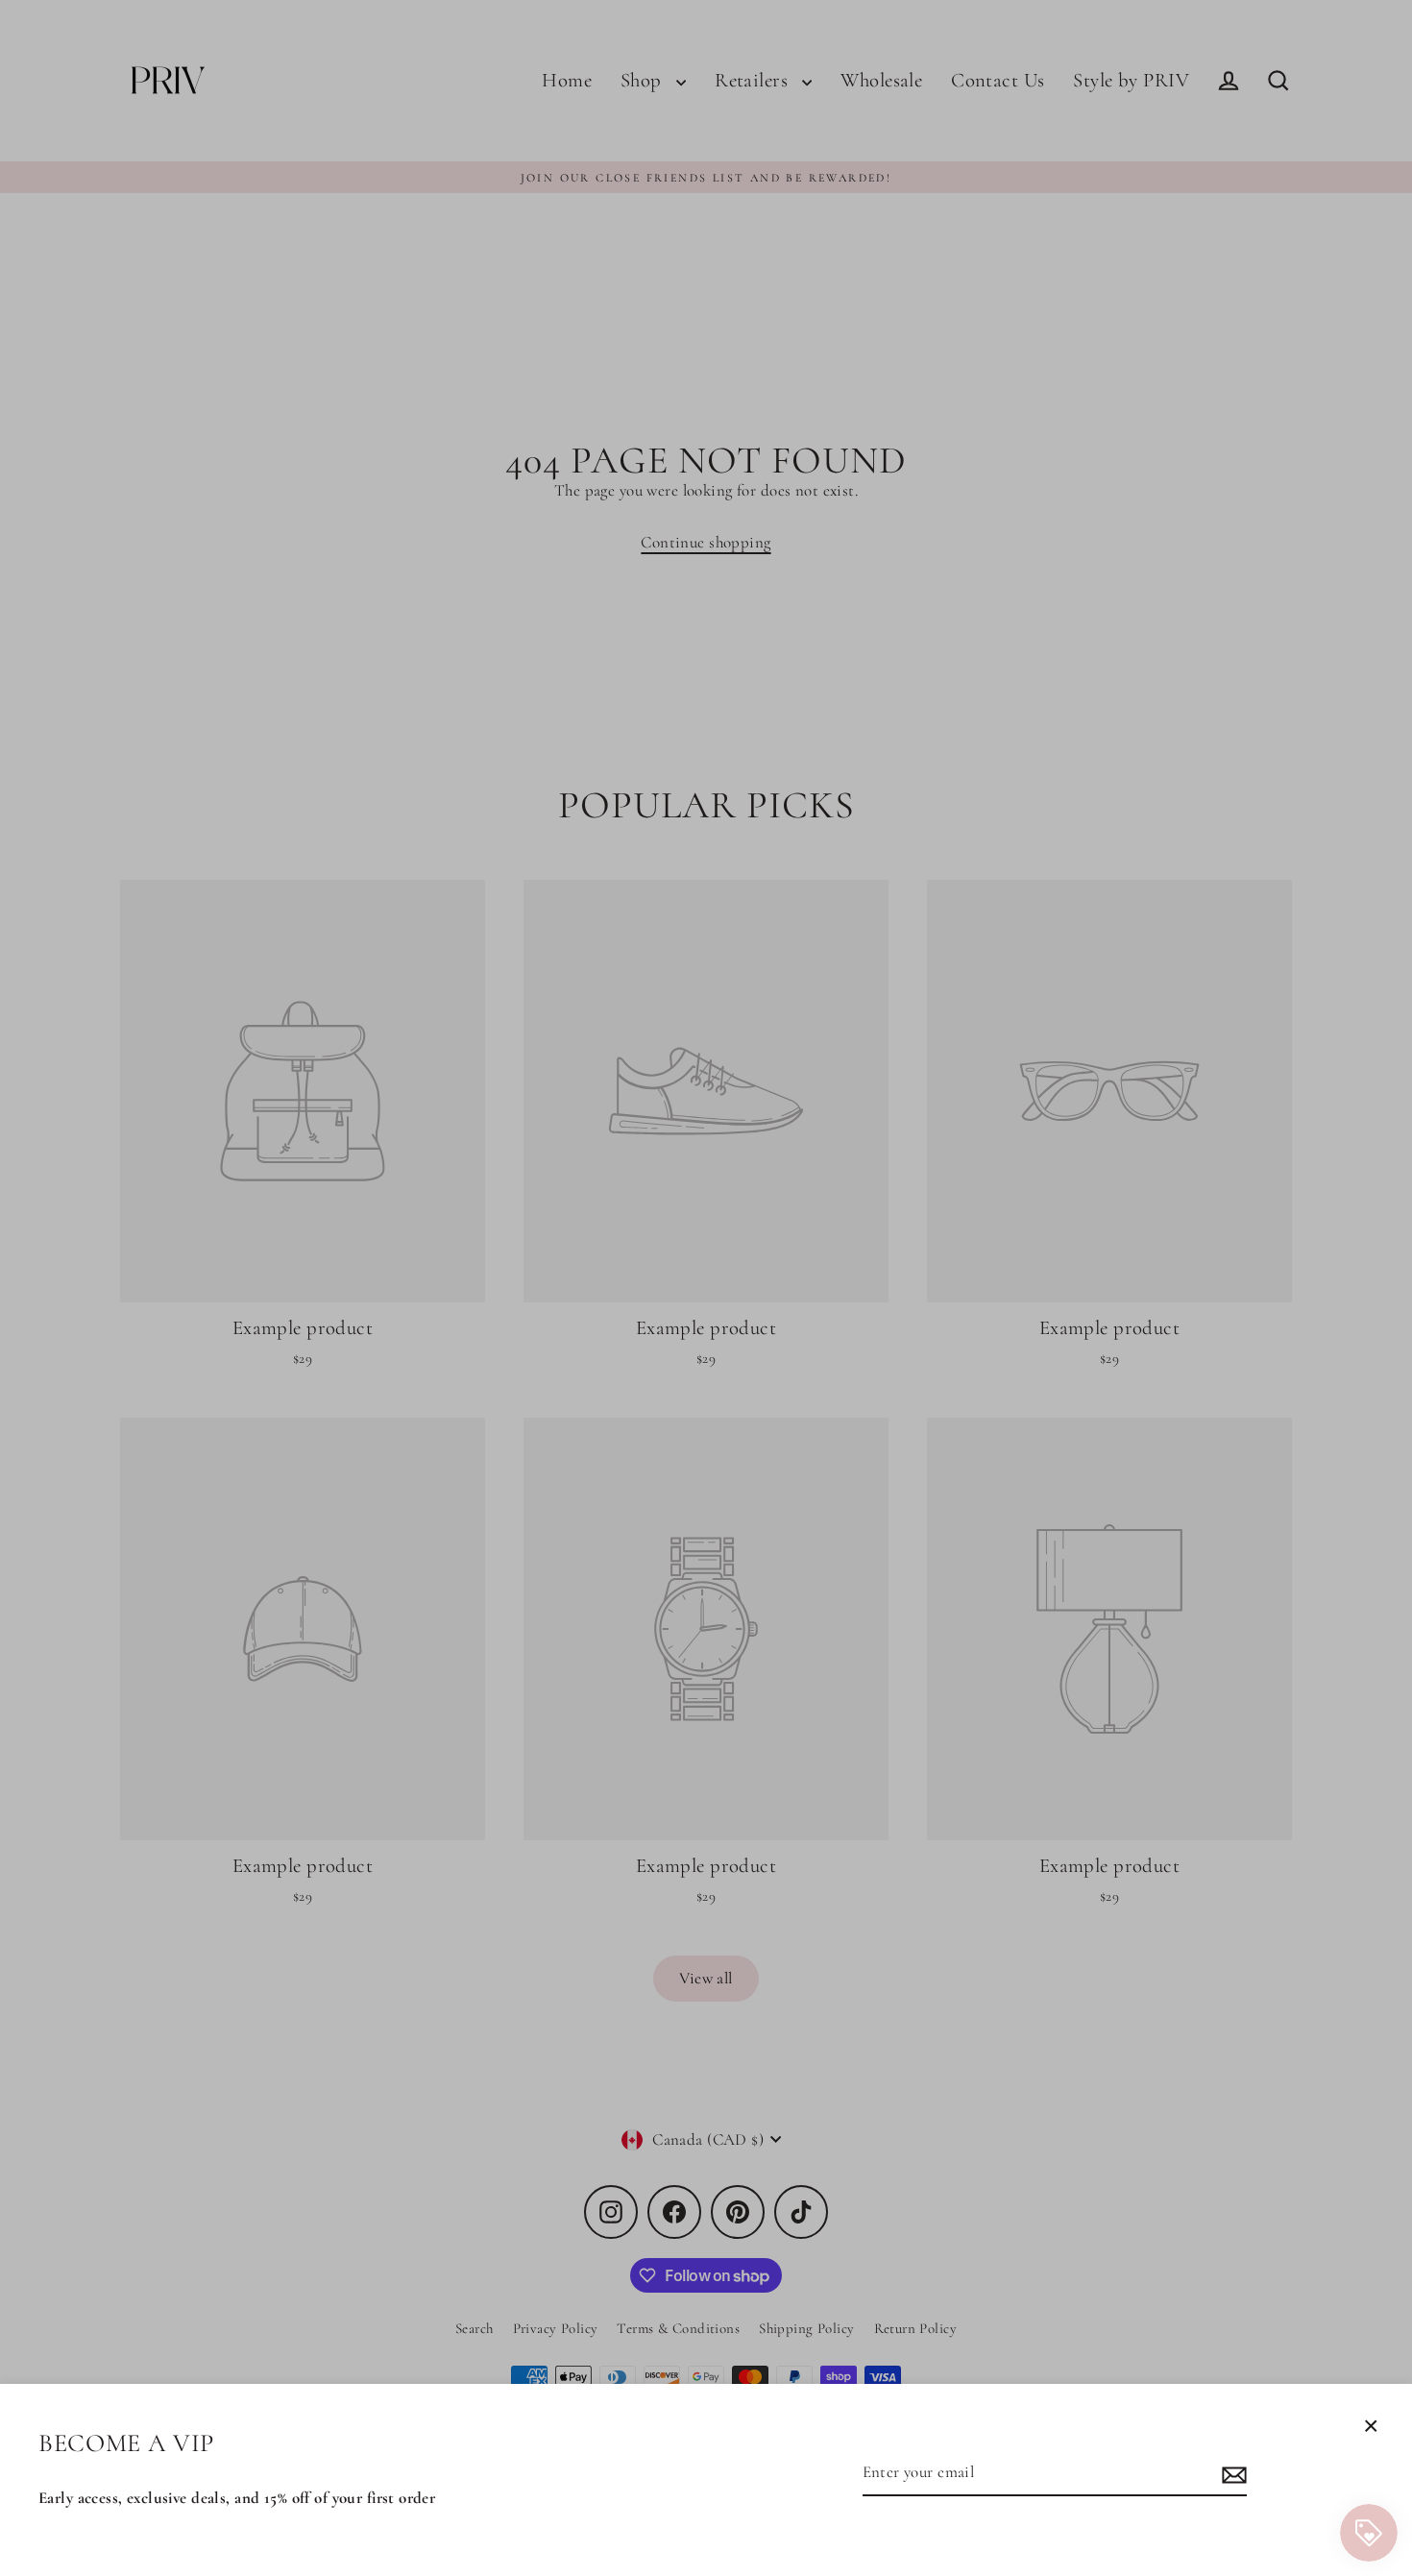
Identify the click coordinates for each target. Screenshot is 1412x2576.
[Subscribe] (1231, 2474)
